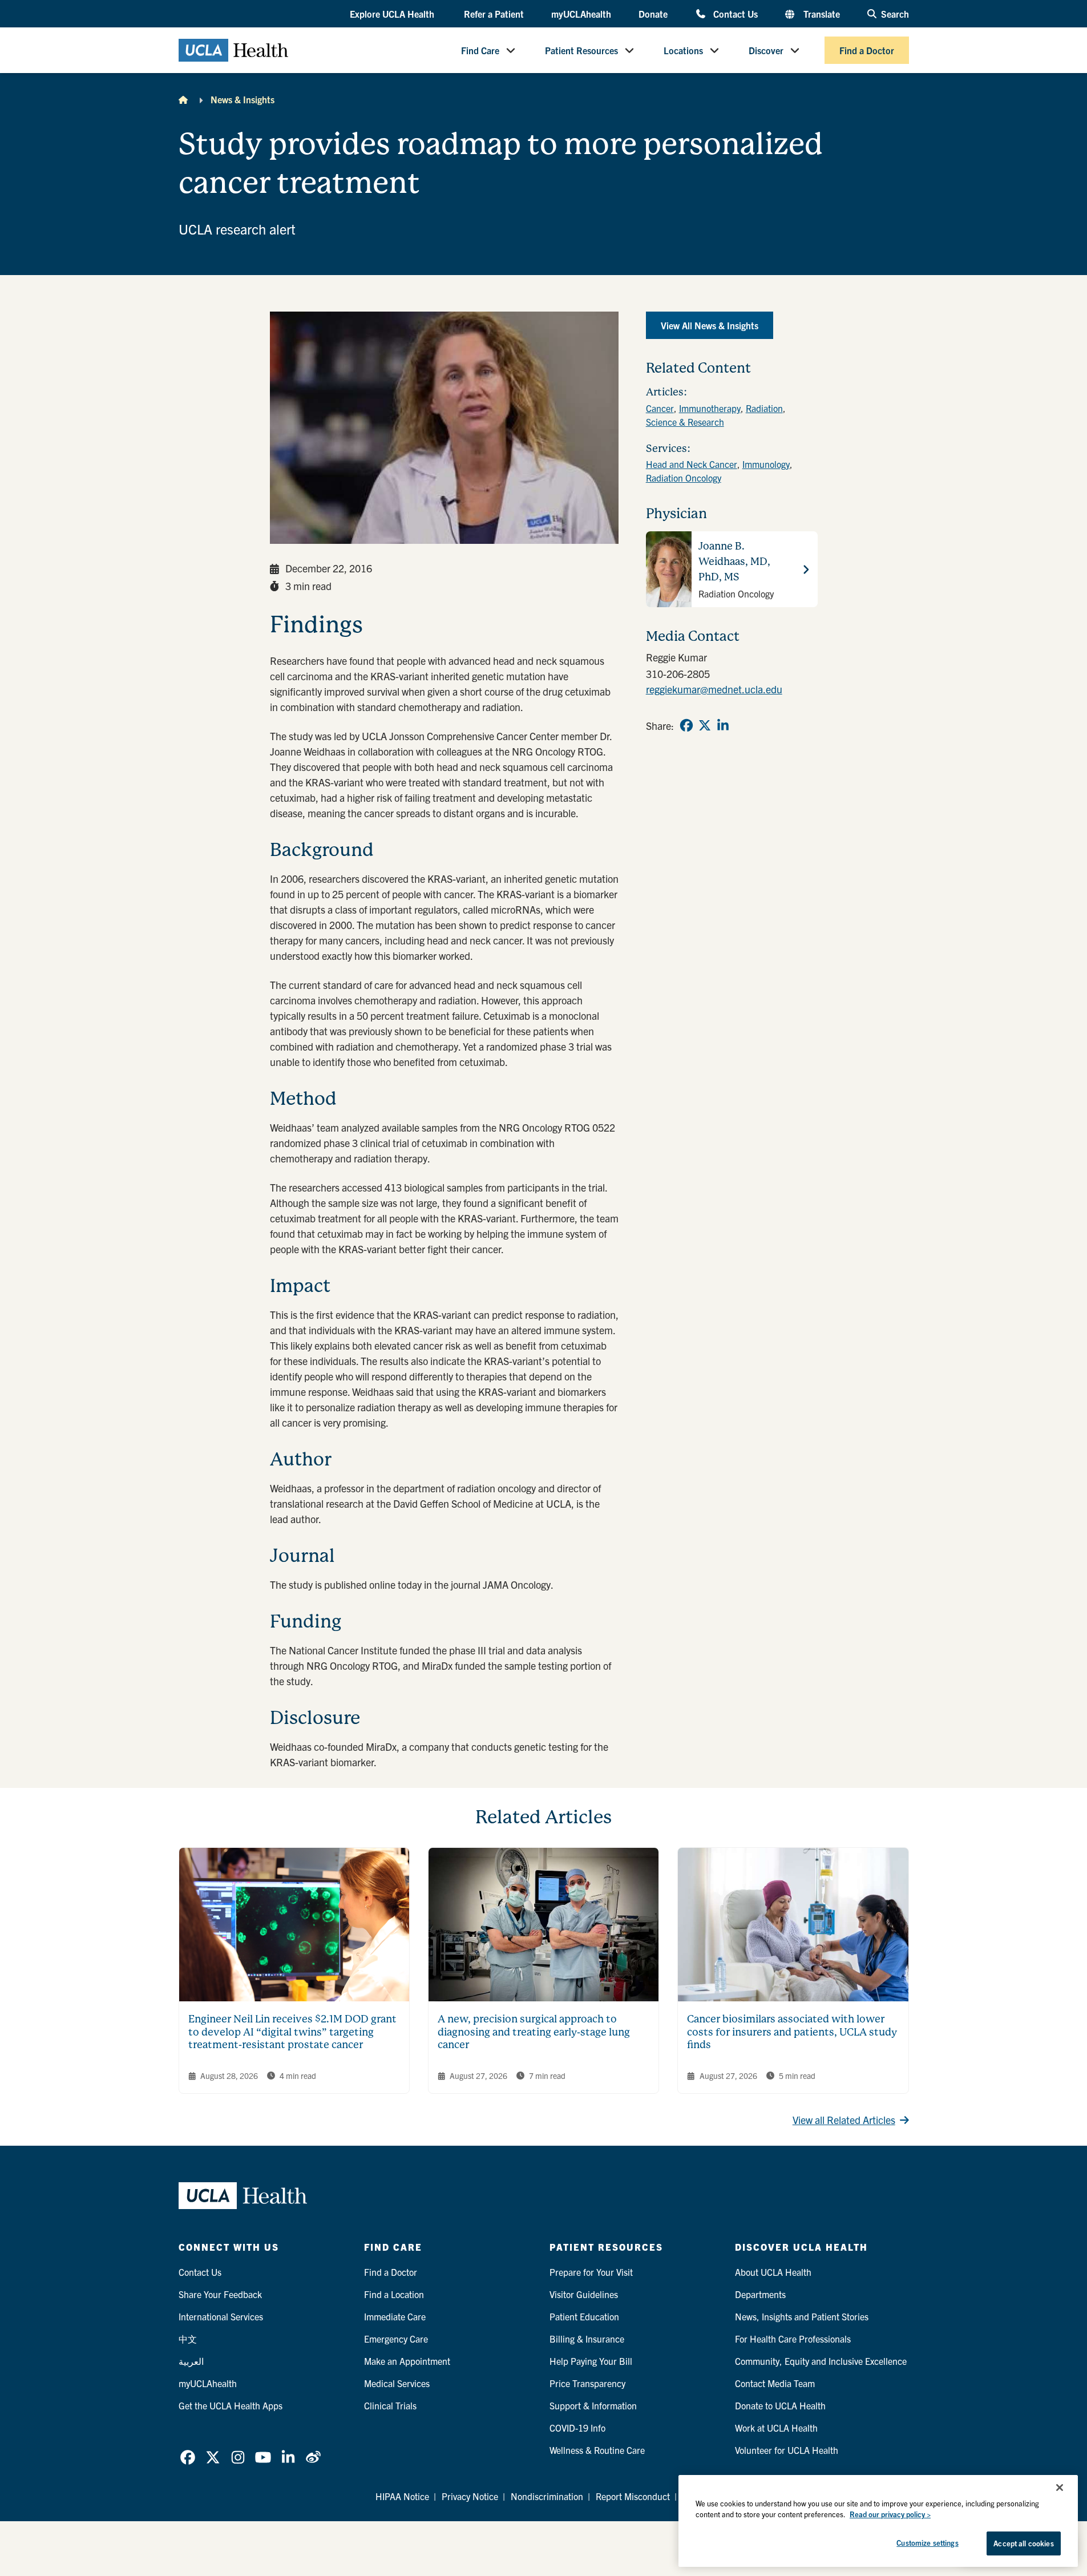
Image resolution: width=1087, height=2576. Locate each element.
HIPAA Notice (402, 2496)
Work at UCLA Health (776, 2428)
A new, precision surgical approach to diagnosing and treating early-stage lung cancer (534, 2032)
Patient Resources (581, 50)
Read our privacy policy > (890, 2515)
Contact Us (735, 13)
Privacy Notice (470, 2496)
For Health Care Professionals (793, 2339)
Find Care (480, 50)
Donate (653, 14)
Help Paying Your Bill (591, 2361)
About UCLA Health (773, 2272)
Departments (760, 2294)
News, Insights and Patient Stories (802, 2316)
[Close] (1060, 2488)
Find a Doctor (867, 50)
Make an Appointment (407, 2361)
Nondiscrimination (547, 2496)
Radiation (764, 408)
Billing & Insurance (587, 2339)
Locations (683, 50)
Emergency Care (396, 2339)
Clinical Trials (390, 2405)
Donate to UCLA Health (780, 2405)
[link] (686, 725)
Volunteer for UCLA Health (787, 2450)
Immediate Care (395, 2316)
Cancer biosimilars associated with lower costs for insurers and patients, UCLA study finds (792, 2032)
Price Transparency (587, 2383)
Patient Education (584, 2316)
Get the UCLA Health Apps (231, 2405)
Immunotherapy (710, 408)
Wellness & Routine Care (597, 2450)
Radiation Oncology (684, 478)
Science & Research (685, 422)
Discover (766, 50)
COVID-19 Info (577, 2428)
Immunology (766, 464)
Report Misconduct (633, 2496)
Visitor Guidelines (584, 2294)
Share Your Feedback (220, 2294)
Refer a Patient (494, 14)
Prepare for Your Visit (591, 2272)
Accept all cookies (1023, 2543)
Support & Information (593, 2405)
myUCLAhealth (581, 14)
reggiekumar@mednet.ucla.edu (714, 689)
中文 (188, 2339)
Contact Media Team (775, 2383)
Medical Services (397, 2383)
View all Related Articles (844, 2120)
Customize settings (927, 2543)
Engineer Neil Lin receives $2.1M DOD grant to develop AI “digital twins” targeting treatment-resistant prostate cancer (292, 2032)
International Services (221, 2316)
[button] (393, 14)
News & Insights (243, 99)
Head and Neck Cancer (692, 464)
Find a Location (394, 2294)
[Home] (183, 99)
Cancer (660, 408)
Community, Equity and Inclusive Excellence (821, 2361)
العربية (191, 2361)
